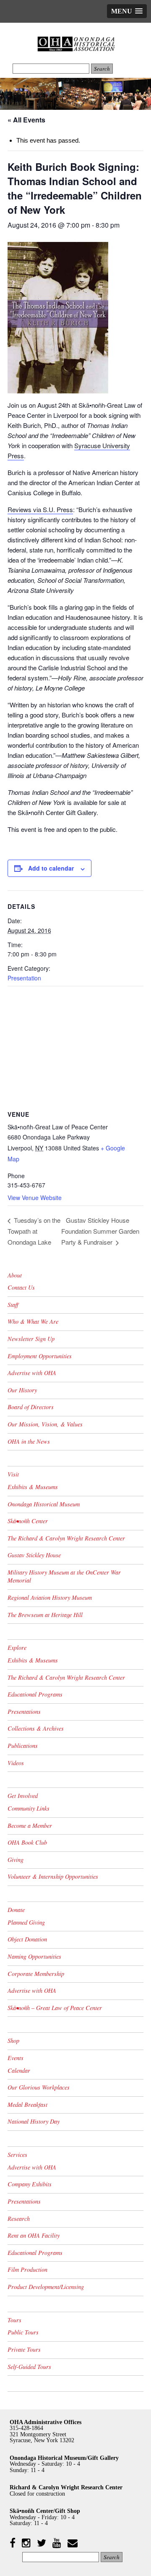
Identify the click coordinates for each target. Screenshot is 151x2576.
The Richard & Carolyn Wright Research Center (66, 1538)
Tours (14, 2320)
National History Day (34, 2121)
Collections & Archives (36, 1728)
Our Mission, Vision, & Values (45, 1424)
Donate (16, 1910)
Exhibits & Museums (33, 1487)
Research (19, 2219)
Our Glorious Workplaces (39, 2087)
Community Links (29, 1808)
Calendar (19, 2070)
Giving (16, 1860)
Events (16, 2058)
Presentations (24, 1712)
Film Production (27, 2269)
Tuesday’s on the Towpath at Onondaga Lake (34, 1231)
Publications (23, 1746)
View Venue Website (35, 1198)
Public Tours (23, 2332)
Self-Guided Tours (29, 2367)
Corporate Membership (36, 1974)
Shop (13, 2041)
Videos (16, 1763)
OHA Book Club (27, 1842)
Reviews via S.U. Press (40, 509)
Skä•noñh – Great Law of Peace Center (55, 2008)
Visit (13, 1474)
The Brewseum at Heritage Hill (45, 1615)
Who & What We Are (33, 1321)
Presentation (24, 978)
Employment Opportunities (40, 1356)
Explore (17, 1648)
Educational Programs (35, 1694)
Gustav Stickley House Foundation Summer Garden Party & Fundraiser (100, 1231)
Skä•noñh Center (28, 1521)
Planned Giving (26, 1922)
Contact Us (21, 1287)
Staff (13, 1305)
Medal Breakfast (27, 2105)
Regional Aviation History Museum (50, 1597)
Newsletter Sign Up (31, 1339)
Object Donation (27, 1939)
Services (17, 2155)
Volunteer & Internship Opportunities (53, 1876)
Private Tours (24, 2349)
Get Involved (23, 1796)
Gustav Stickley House (34, 1555)
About (15, 1275)
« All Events (26, 120)
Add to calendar (51, 868)
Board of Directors (31, 1407)
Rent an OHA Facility (34, 2235)
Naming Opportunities (34, 1956)
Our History (22, 1390)
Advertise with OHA (32, 1373)
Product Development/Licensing (46, 2287)
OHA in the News (29, 1441)
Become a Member (30, 1826)
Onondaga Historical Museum (44, 1504)
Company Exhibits (30, 2184)
